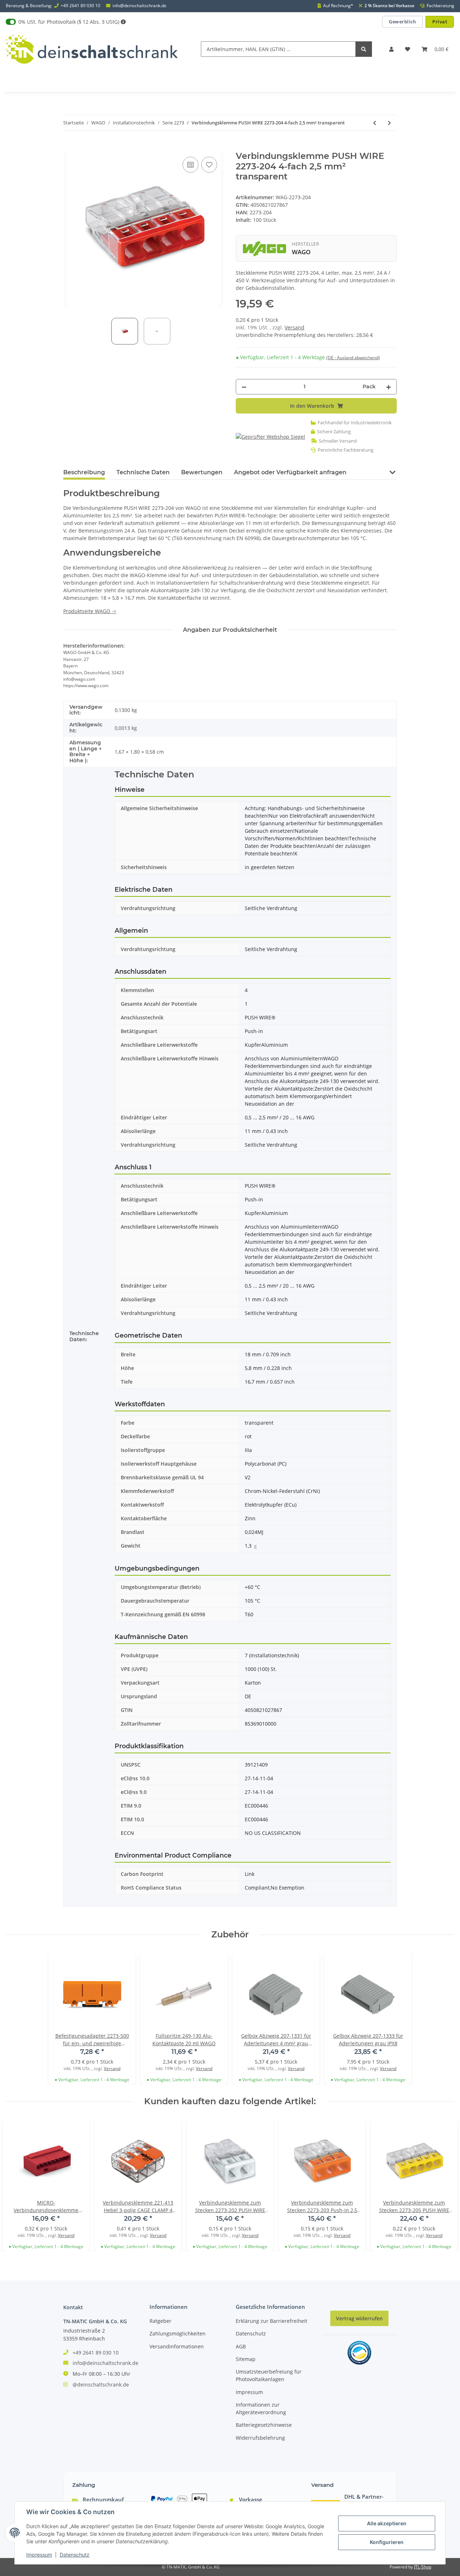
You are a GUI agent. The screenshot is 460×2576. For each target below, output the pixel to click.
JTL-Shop (423, 2567)
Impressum (249, 2392)
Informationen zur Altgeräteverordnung (261, 2408)
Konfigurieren (387, 2542)
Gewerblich (402, 22)
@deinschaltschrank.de (101, 2385)
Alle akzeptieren (387, 2523)
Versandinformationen (177, 2346)
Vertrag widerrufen (359, 2318)
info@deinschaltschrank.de (139, 6)
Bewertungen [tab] (202, 472)
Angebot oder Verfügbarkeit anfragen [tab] (290, 472)
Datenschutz (251, 2333)
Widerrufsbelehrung (260, 2438)
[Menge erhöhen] (388, 387)
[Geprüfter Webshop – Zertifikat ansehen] (270, 436)
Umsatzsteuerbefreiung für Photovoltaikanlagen (269, 2375)
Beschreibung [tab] (84, 472)
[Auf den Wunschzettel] (209, 165)
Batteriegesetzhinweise (264, 2425)
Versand (295, 327)
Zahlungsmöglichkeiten (178, 2333)
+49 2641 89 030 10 (80, 6)
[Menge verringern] (244, 387)
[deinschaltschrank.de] (92, 49)
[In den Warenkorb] (69, 147)
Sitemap (246, 2359)
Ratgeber (160, 2321)
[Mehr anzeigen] (123, 22)
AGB (241, 2346)
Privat (440, 22)
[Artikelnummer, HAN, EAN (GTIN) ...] (364, 49)
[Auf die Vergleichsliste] (190, 165)
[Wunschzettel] (408, 49)
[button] (391, 49)
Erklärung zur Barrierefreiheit (272, 2321)
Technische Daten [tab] (143, 472)
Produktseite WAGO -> (90, 611)
